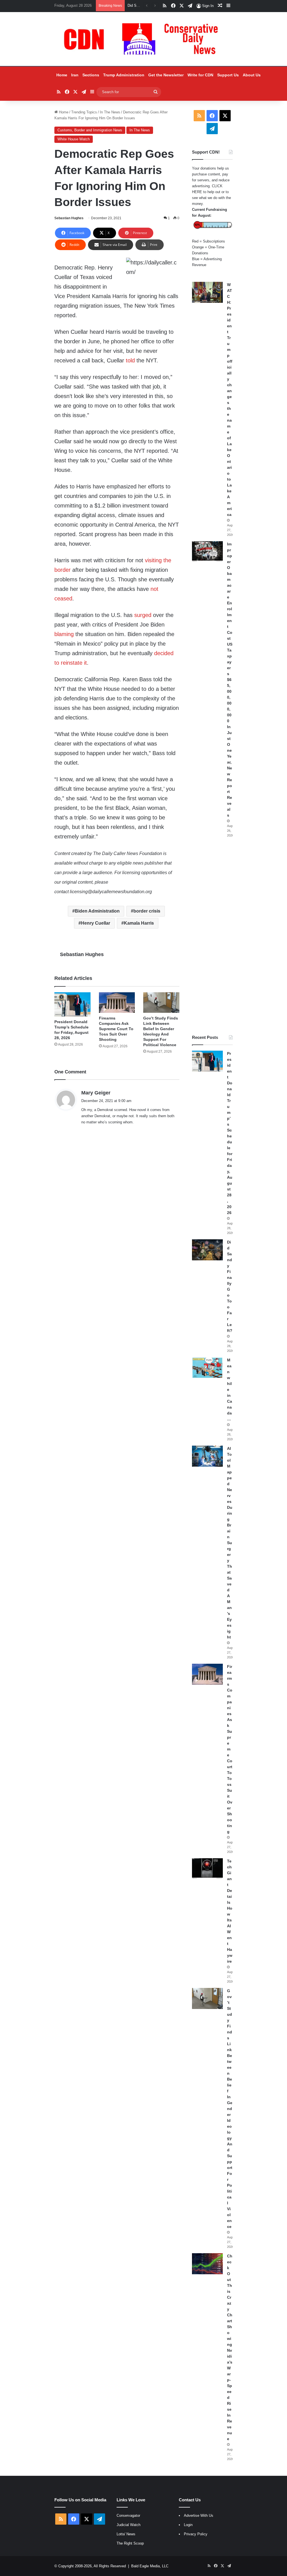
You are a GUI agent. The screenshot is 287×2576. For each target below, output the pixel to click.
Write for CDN (200, 75)
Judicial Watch (129, 2525)
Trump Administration (124, 75)
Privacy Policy (196, 2534)
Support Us (228, 75)
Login (188, 2525)
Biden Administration (97, 911)
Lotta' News (126, 2534)
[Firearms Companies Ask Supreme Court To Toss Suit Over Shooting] (117, 1003)
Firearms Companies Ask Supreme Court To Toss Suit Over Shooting (116, 1029)
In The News (110, 112)
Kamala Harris (139, 923)
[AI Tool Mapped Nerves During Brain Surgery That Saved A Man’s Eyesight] (207, 1456)
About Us (252, 75)
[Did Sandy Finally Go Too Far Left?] (207, 1250)
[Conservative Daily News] (143, 39)
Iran (75, 75)
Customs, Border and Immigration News (90, 130)
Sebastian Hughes (69, 218)
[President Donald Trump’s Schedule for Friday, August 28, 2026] (72, 1004)
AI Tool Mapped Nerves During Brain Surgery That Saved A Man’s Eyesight (230, 1543)
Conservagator (128, 2516)
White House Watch (74, 139)
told (130, 360)
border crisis (147, 911)
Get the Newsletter (166, 75)
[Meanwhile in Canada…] (207, 1368)
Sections (91, 75)
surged (143, 615)
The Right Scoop (130, 2543)
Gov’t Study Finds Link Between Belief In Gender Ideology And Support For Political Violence (230, 2109)
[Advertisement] (212, 936)
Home (62, 75)
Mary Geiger (96, 1093)
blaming (64, 634)
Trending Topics (84, 112)
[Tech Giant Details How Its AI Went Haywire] (207, 1869)
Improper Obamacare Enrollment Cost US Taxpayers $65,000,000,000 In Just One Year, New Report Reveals (230, 680)
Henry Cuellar (96, 923)
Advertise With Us (199, 2516)
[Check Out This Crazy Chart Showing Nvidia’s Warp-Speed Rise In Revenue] (207, 2264)
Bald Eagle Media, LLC (150, 2566)
